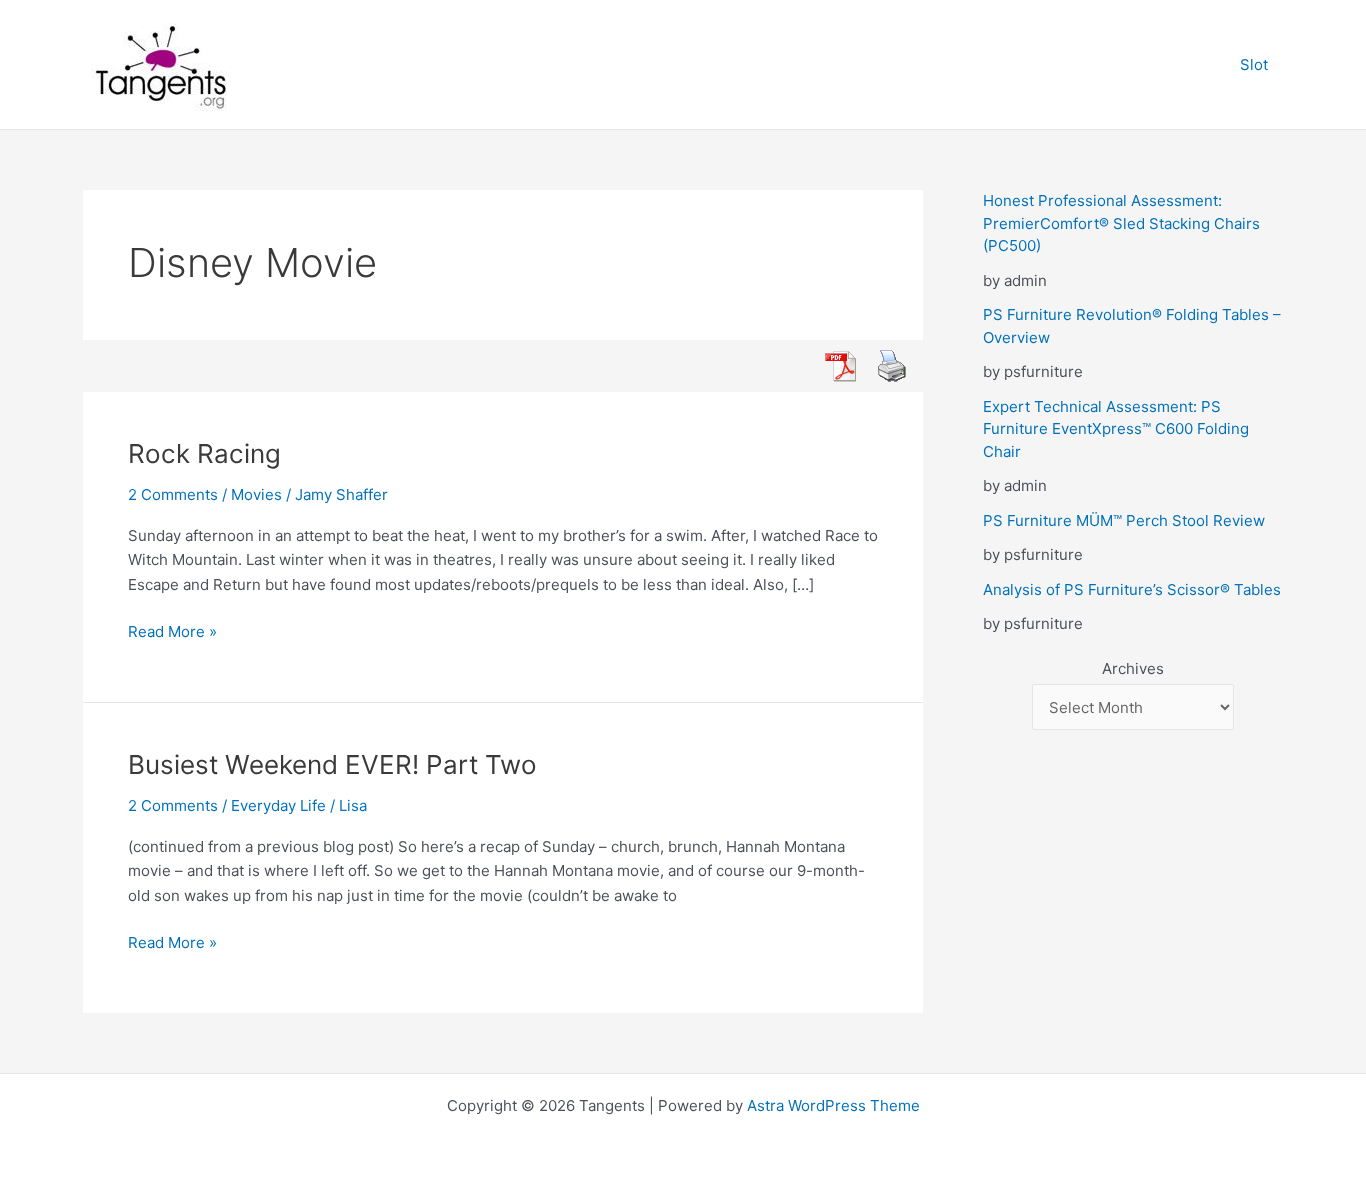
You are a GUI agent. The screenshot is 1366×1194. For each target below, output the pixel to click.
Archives (1133, 668)
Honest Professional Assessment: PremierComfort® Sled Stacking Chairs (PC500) (1121, 223)
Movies (256, 494)
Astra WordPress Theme (833, 1105)
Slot (1254, 64)
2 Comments (173, 494)
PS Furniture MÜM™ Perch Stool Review (1124, 520)
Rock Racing (204, 453)
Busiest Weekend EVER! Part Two (332, 764)
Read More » (172, 633)
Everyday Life (278, 805)
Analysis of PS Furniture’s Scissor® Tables (1132, 589)
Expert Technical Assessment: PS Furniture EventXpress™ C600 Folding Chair (1116, 429)
